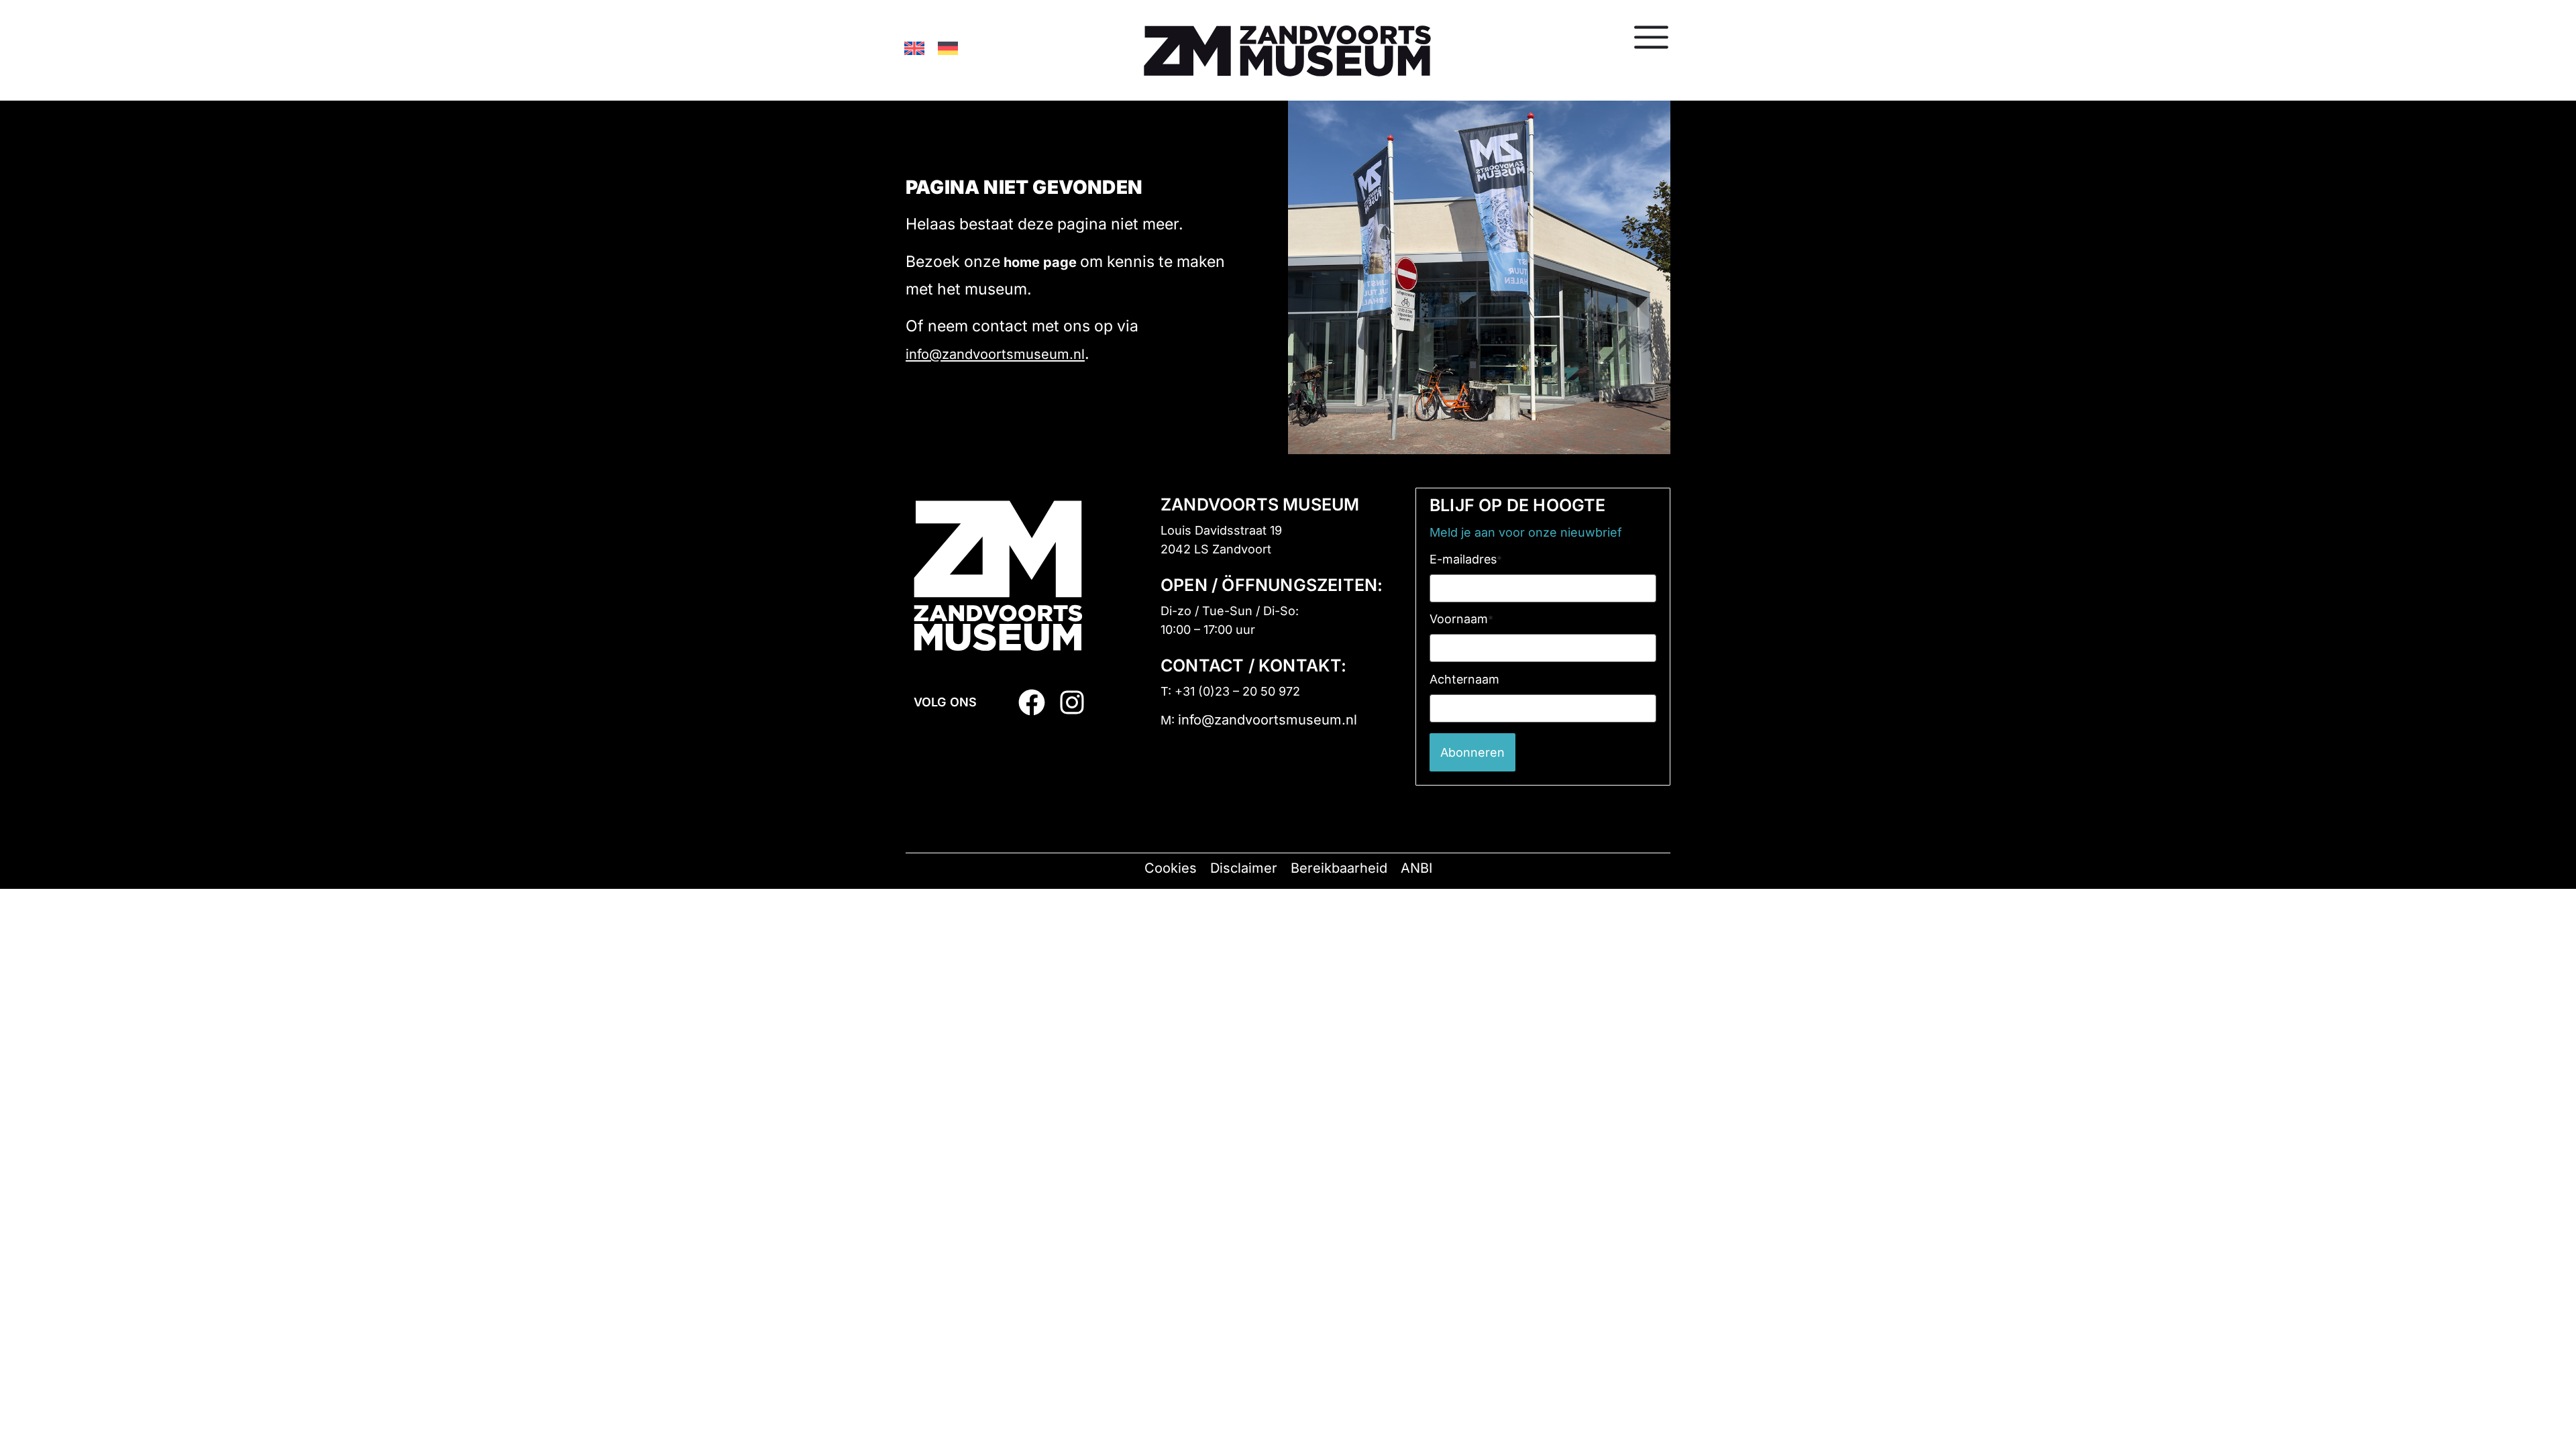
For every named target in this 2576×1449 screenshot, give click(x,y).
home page (1040, 262)
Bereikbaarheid (1339, 868)
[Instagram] (1072, 702)
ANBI (1416, 868)
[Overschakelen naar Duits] (948, 48)
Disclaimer (1244, 868)
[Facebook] (1032, 702)
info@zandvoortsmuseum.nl (995, 354)
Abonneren (1472, 752)
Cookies (1171, 868)
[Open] (1651, 37)
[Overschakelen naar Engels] (914, 48)
